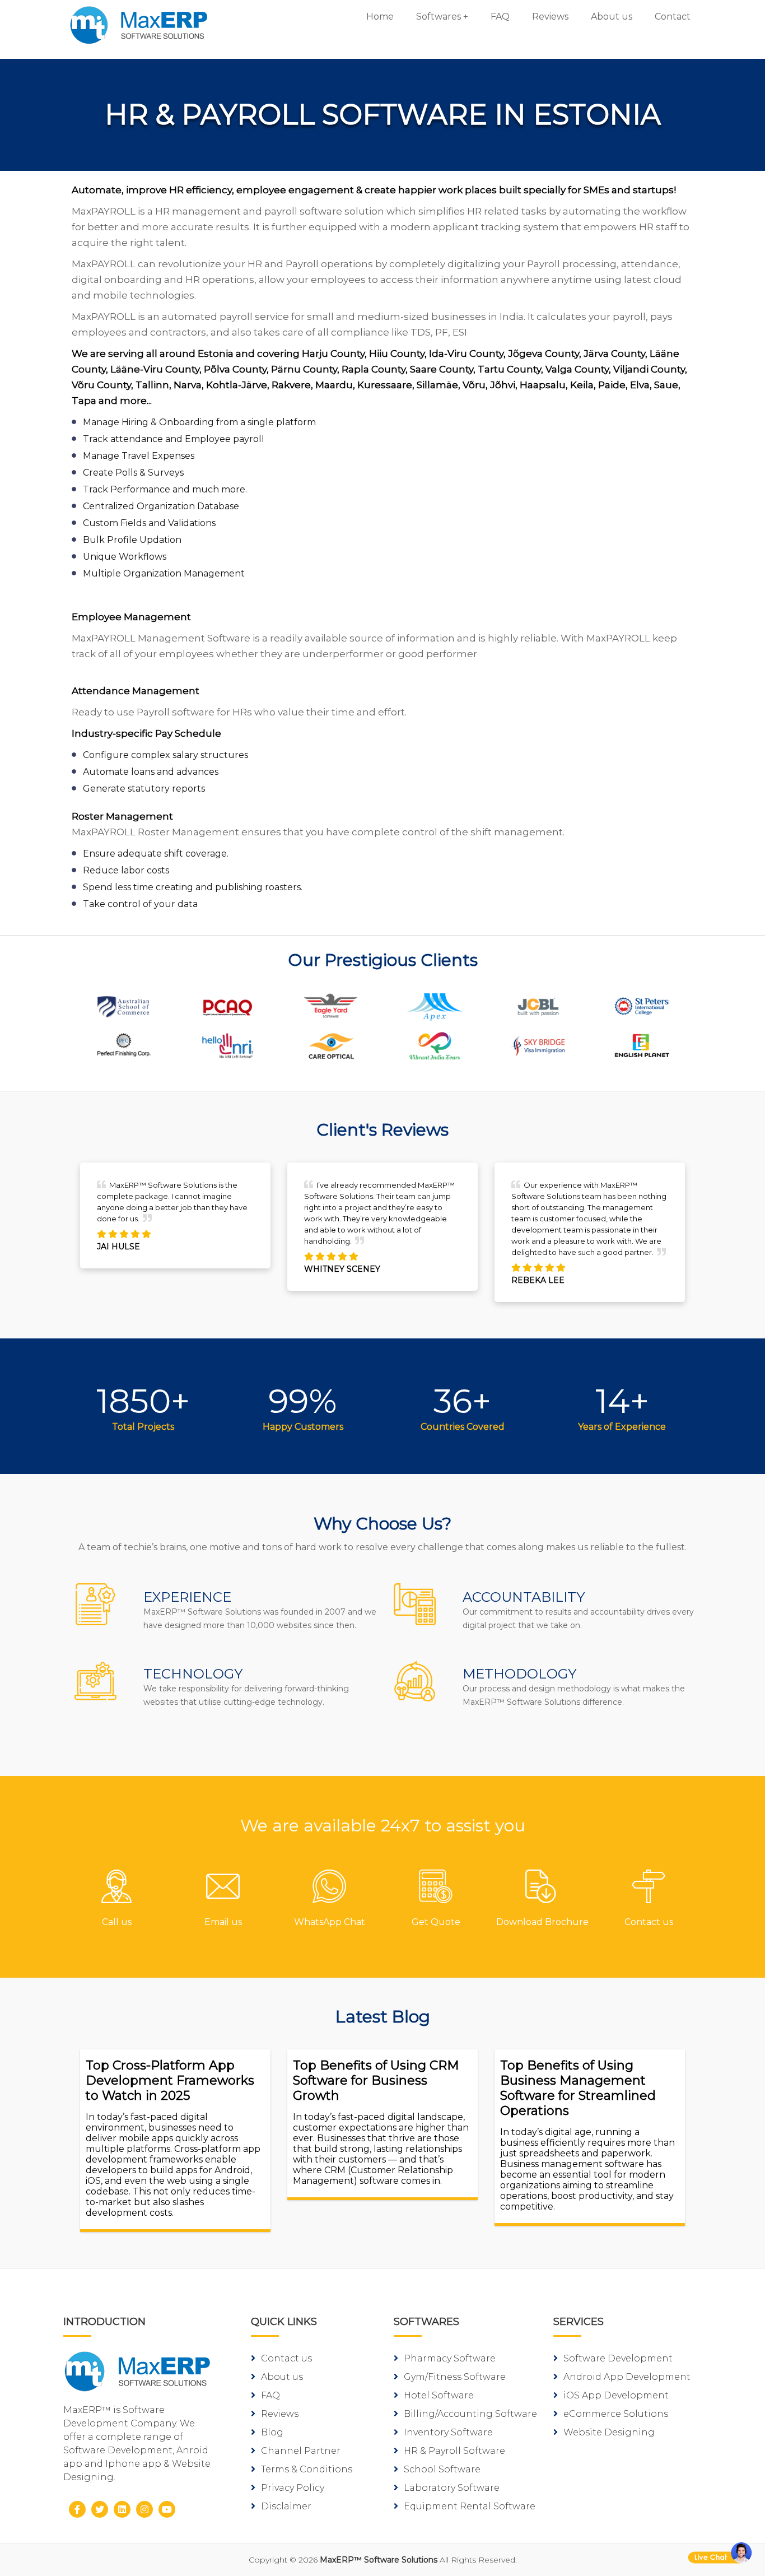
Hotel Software (439, 2395)
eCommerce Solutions (616, 2414)
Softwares (439, 17)
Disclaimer (286, 2506)
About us (612, 17)
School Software (442, 2469)
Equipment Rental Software (470, 2506)
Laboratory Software (452, 2488)
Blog (272, 2432)
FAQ (500, 17)
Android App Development (627, 2377)
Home (380, 17)
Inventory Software (448, 2432)
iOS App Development (616, 2395)
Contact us (286, 2358)
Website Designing (609, 2432)
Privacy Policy (293, 2488)
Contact (673, 17)
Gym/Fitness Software (455, 2377)
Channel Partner (301, 2451)
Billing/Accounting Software (470, 2414)
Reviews (550, 17)
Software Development (618, 2358)
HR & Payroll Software (454, 2451)
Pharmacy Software (450, 2358)
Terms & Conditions (307, 2469)
